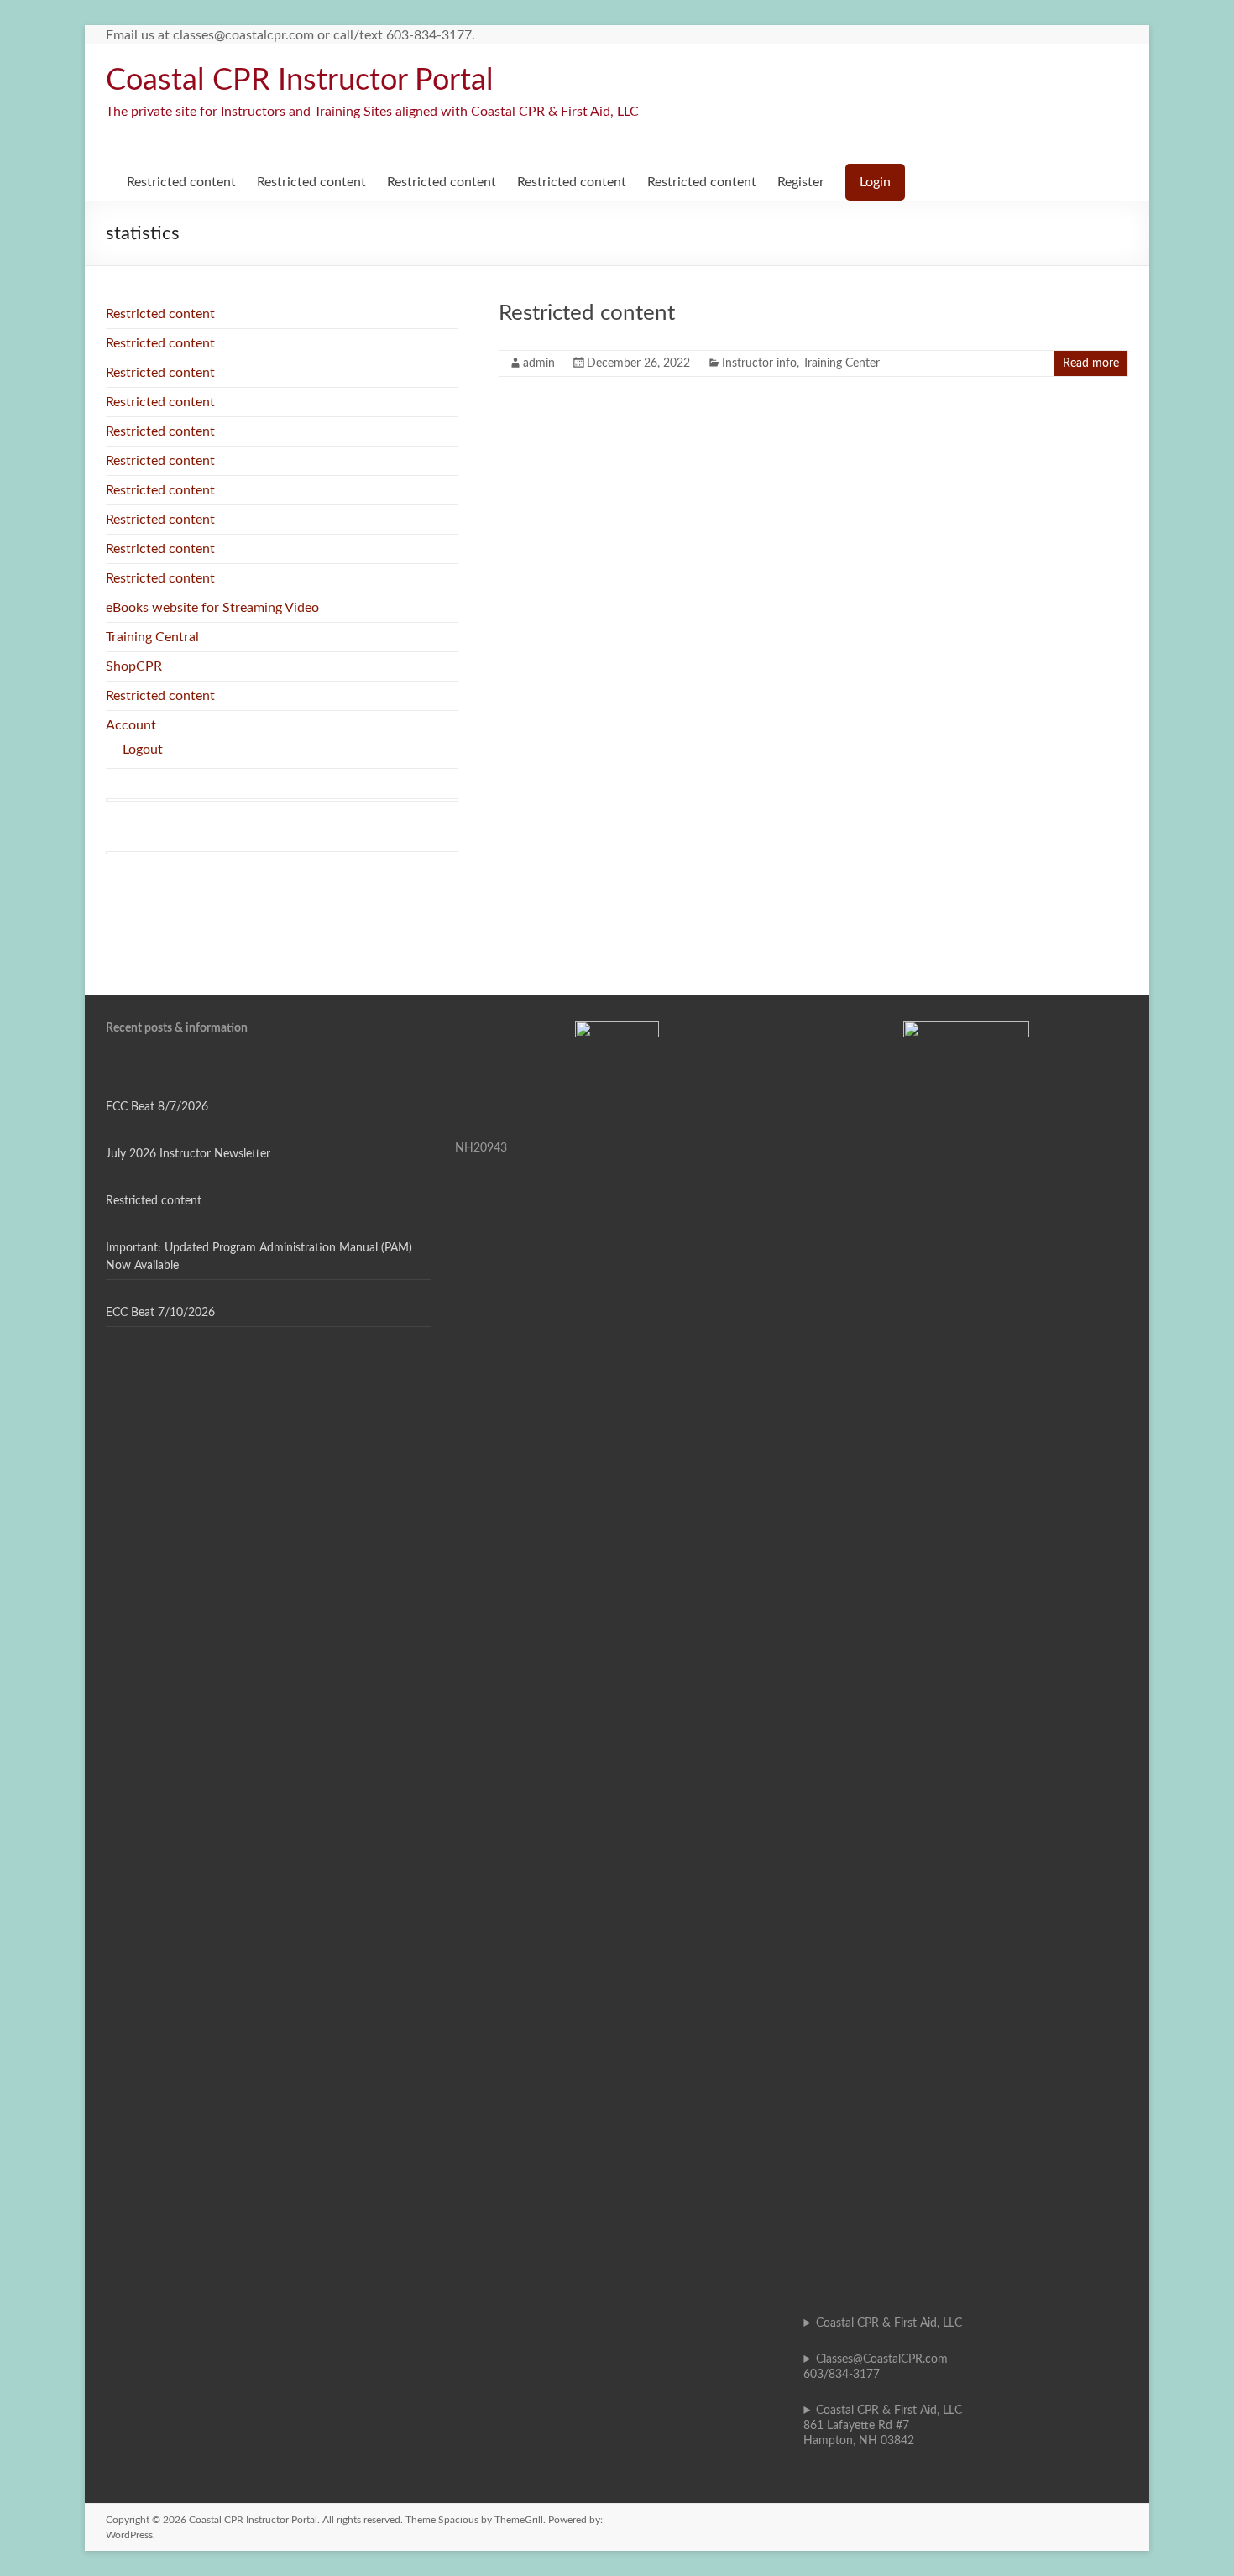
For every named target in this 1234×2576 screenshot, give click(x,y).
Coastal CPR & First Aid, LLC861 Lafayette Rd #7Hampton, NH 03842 (883, 2426)
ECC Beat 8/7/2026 (157, 1107)
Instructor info (759, 363)
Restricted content (181, 182)
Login (875, 182)
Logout (143, 750)
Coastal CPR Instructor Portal (300, 81)
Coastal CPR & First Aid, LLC (889, 2323)
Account (131, 725)
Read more (1091, 363)
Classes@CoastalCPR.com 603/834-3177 (876, 2367)
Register (801, 182)
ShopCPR (134, 666)
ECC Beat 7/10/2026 (160, 1313)
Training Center (841, 363)
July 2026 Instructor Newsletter (188, 1154)
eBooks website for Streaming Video (212, 608)
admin (539, 363)
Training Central (152, 637)
